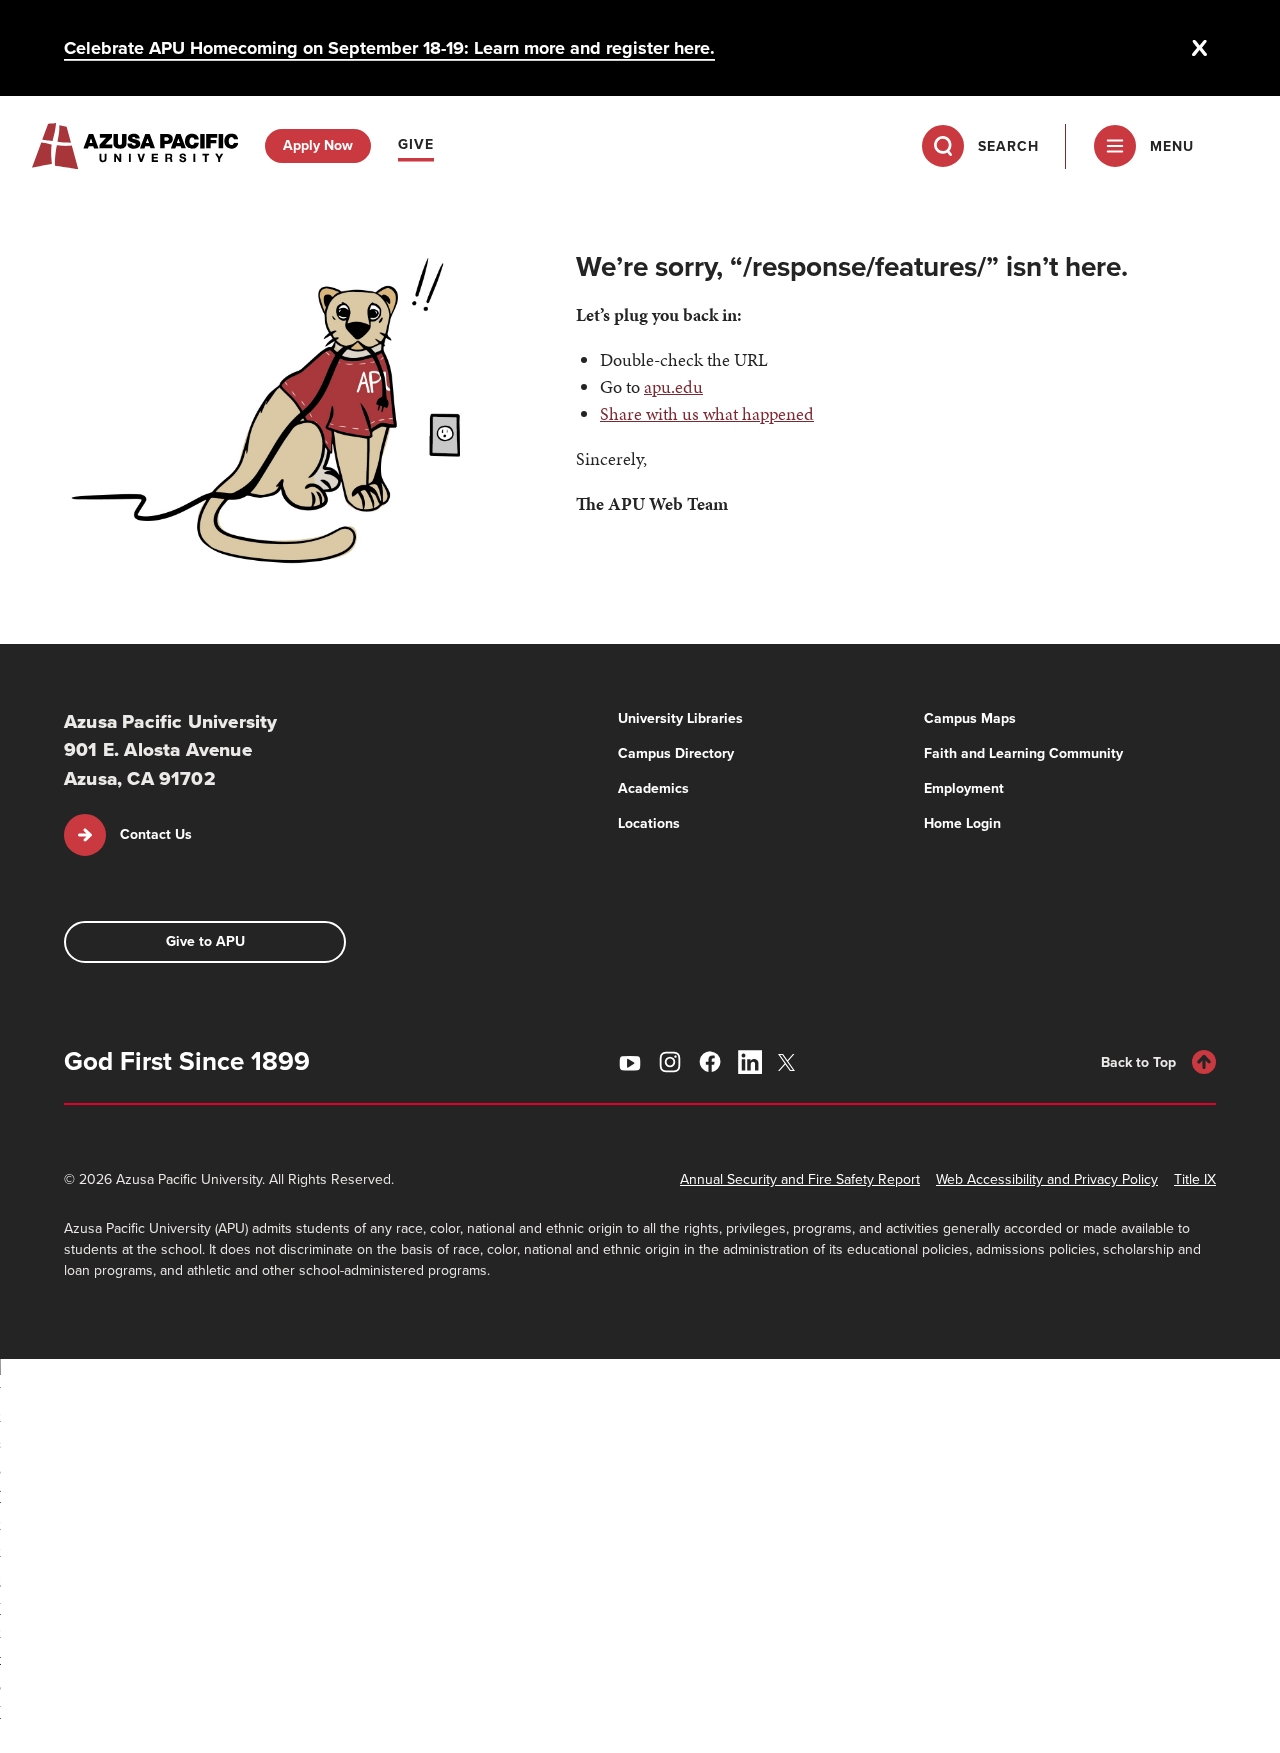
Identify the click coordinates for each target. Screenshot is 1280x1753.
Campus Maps (970, 718)
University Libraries (680, 718)
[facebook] (710, 1062)
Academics (653, 788)
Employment (964, 788)
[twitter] (790, 1062)
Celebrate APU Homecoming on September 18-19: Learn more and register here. (389, 48)
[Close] (1200, 48)
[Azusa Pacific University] (135, 146)
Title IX (1195, 1179)
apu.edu (673, 386)
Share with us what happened (707, 413)
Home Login (962, 823)
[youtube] (630, 1062)
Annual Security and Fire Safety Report (800, 1179)
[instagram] (670, 1062)
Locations (649, 823)
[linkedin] (750, 1062)
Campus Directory (676, 753)
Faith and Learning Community (1023, 753)
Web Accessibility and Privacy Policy (1047, 1179)
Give (416, 144)
